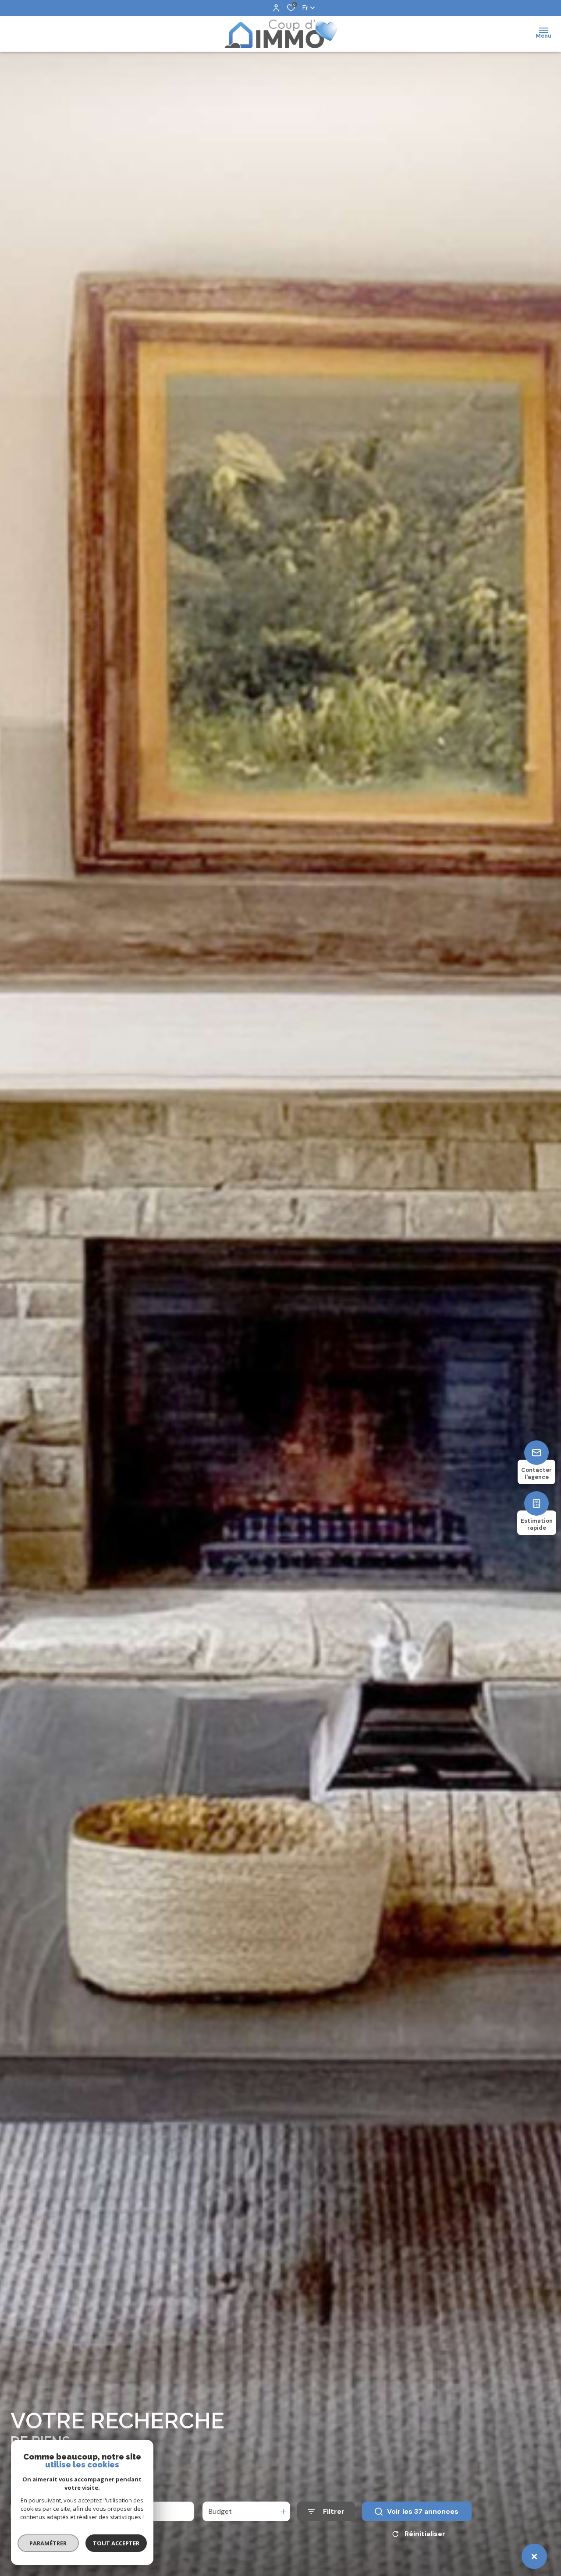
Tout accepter (116, 2543)
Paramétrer (48, 2543)
